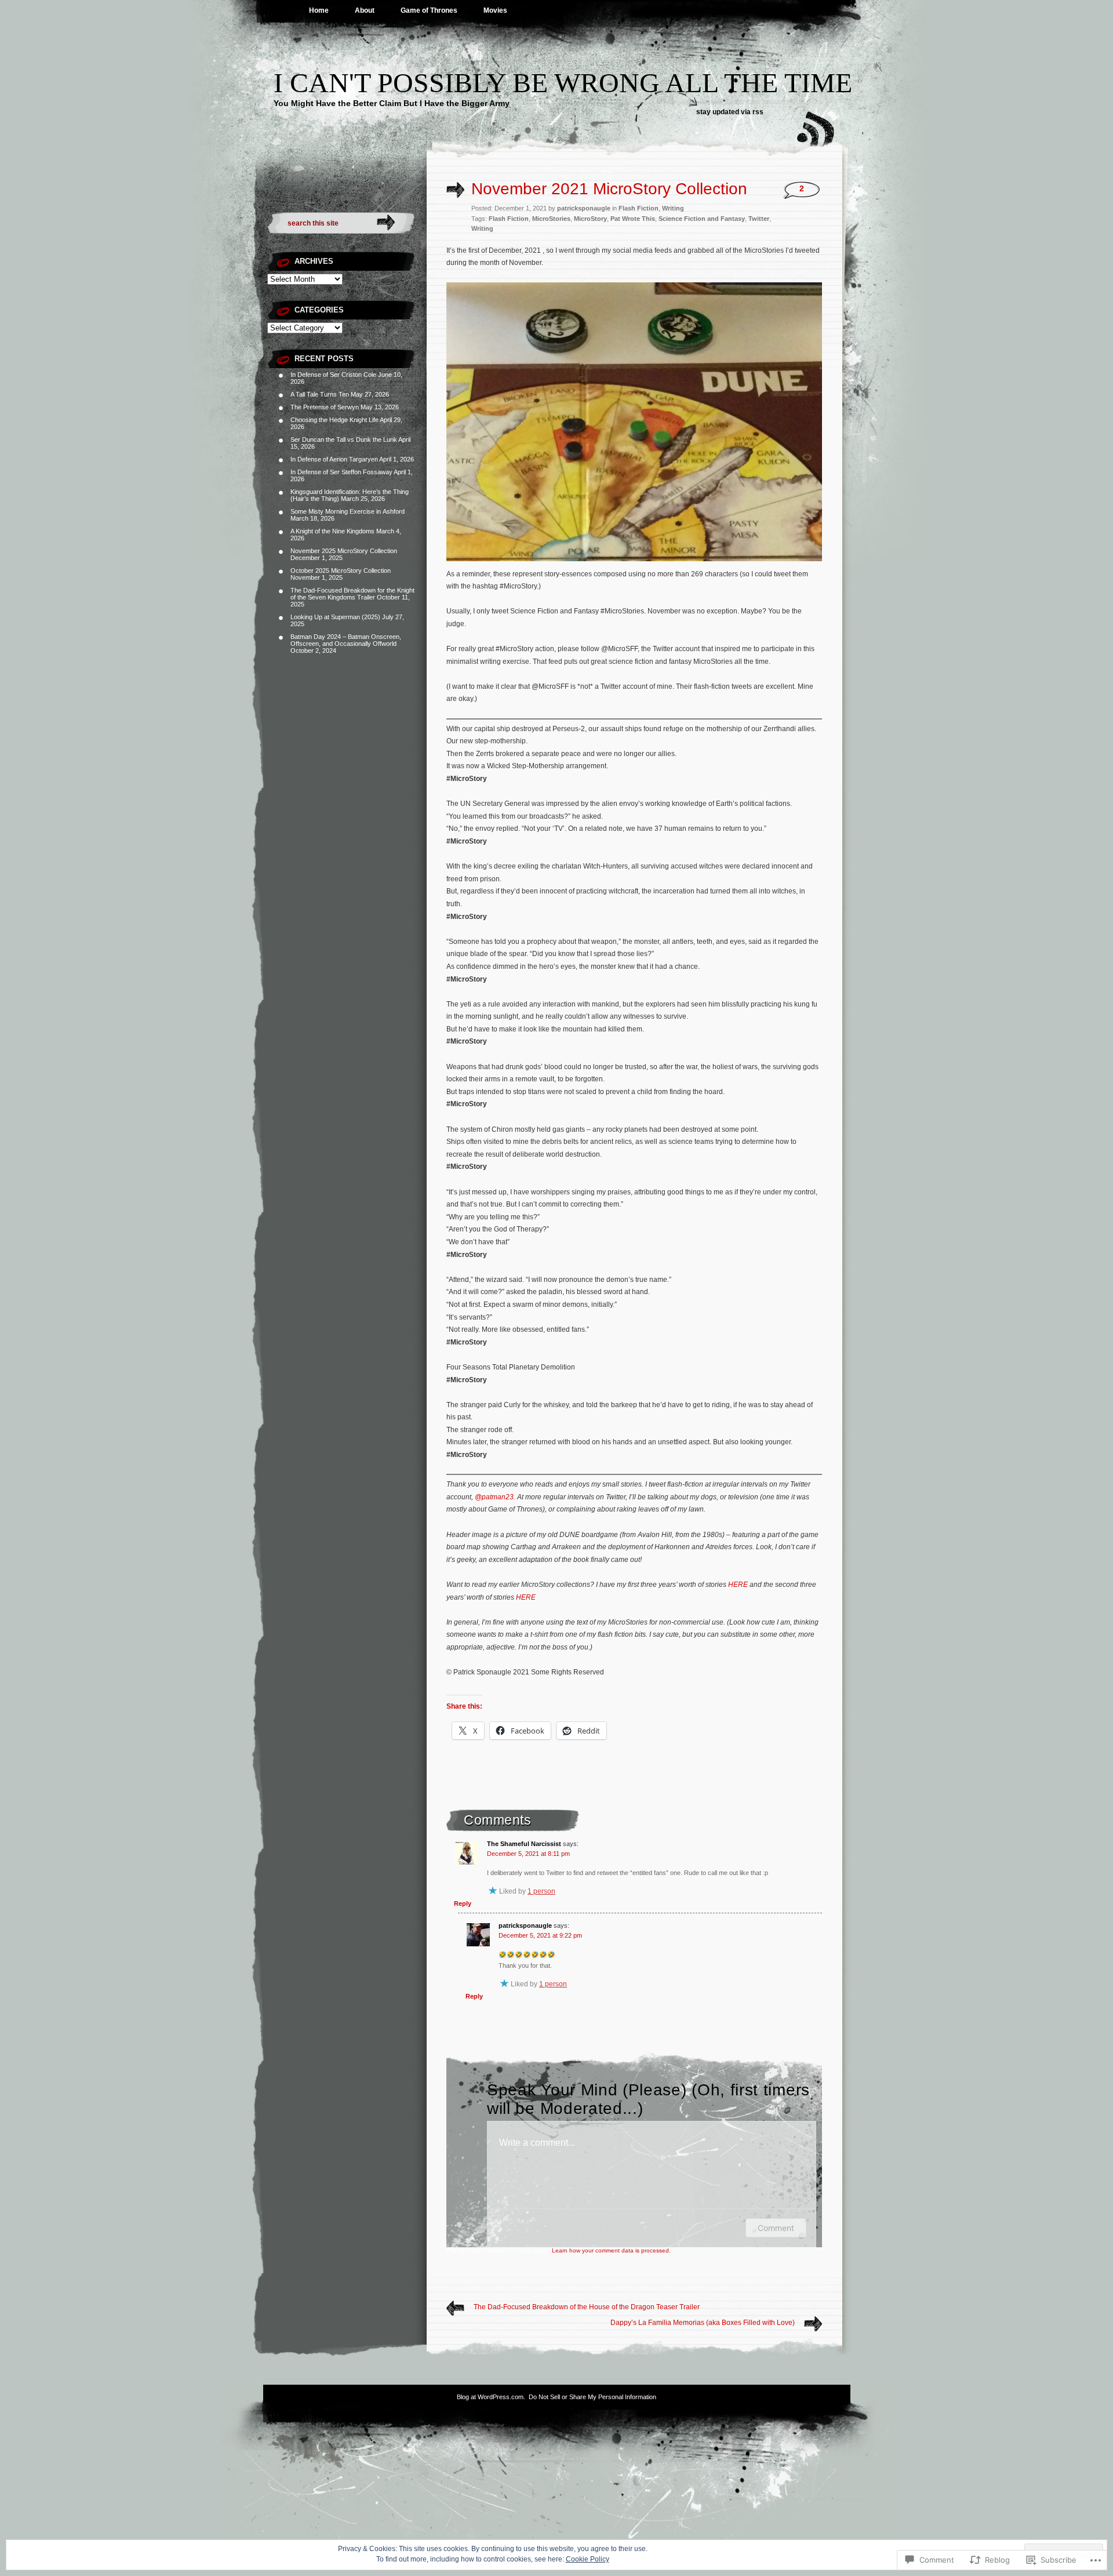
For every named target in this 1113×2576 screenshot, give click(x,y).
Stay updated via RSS (730, 112)
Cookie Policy (588, 2559)
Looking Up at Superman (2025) (335, 617)
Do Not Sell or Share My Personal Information (592, 2397)
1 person (541, 1891)
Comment (776, 2228)
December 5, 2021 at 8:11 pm (528, 1854)
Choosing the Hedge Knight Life (334, 420)
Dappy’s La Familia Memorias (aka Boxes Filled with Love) (703, 2323)
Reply (463, 1903)
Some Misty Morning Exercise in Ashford (348, 511)
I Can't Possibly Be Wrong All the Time (563, 83)
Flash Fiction (639, 208)
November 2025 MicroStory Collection (344, 551)
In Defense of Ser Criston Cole (333, 375)
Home (319, 10)
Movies (495, 10)
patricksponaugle (525, 1925)
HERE (738, 1585)
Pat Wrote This (633, 219)
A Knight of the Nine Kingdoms (332, 531)
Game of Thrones (429, 10)
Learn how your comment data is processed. (611, 2250)
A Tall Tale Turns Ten (320, 394)
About (365, 10)
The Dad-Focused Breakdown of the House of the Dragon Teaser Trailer (587, 2307)
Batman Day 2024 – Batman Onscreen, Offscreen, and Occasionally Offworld (346, 640)
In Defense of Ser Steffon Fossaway (341, 472)
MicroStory (590, 219)
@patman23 (494, 1497)
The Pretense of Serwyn (325, 407)
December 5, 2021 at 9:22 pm (540, 1935)
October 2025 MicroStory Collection (341, 571)
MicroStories (551, 219)
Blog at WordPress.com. (491, 2397)
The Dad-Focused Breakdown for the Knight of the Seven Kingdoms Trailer (352, 594)
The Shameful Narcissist (524, 1844)
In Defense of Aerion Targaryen (334, 459)
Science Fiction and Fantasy (702, 219)
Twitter (759, 219)
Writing (673, 208)
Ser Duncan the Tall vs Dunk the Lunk (344, 439)
